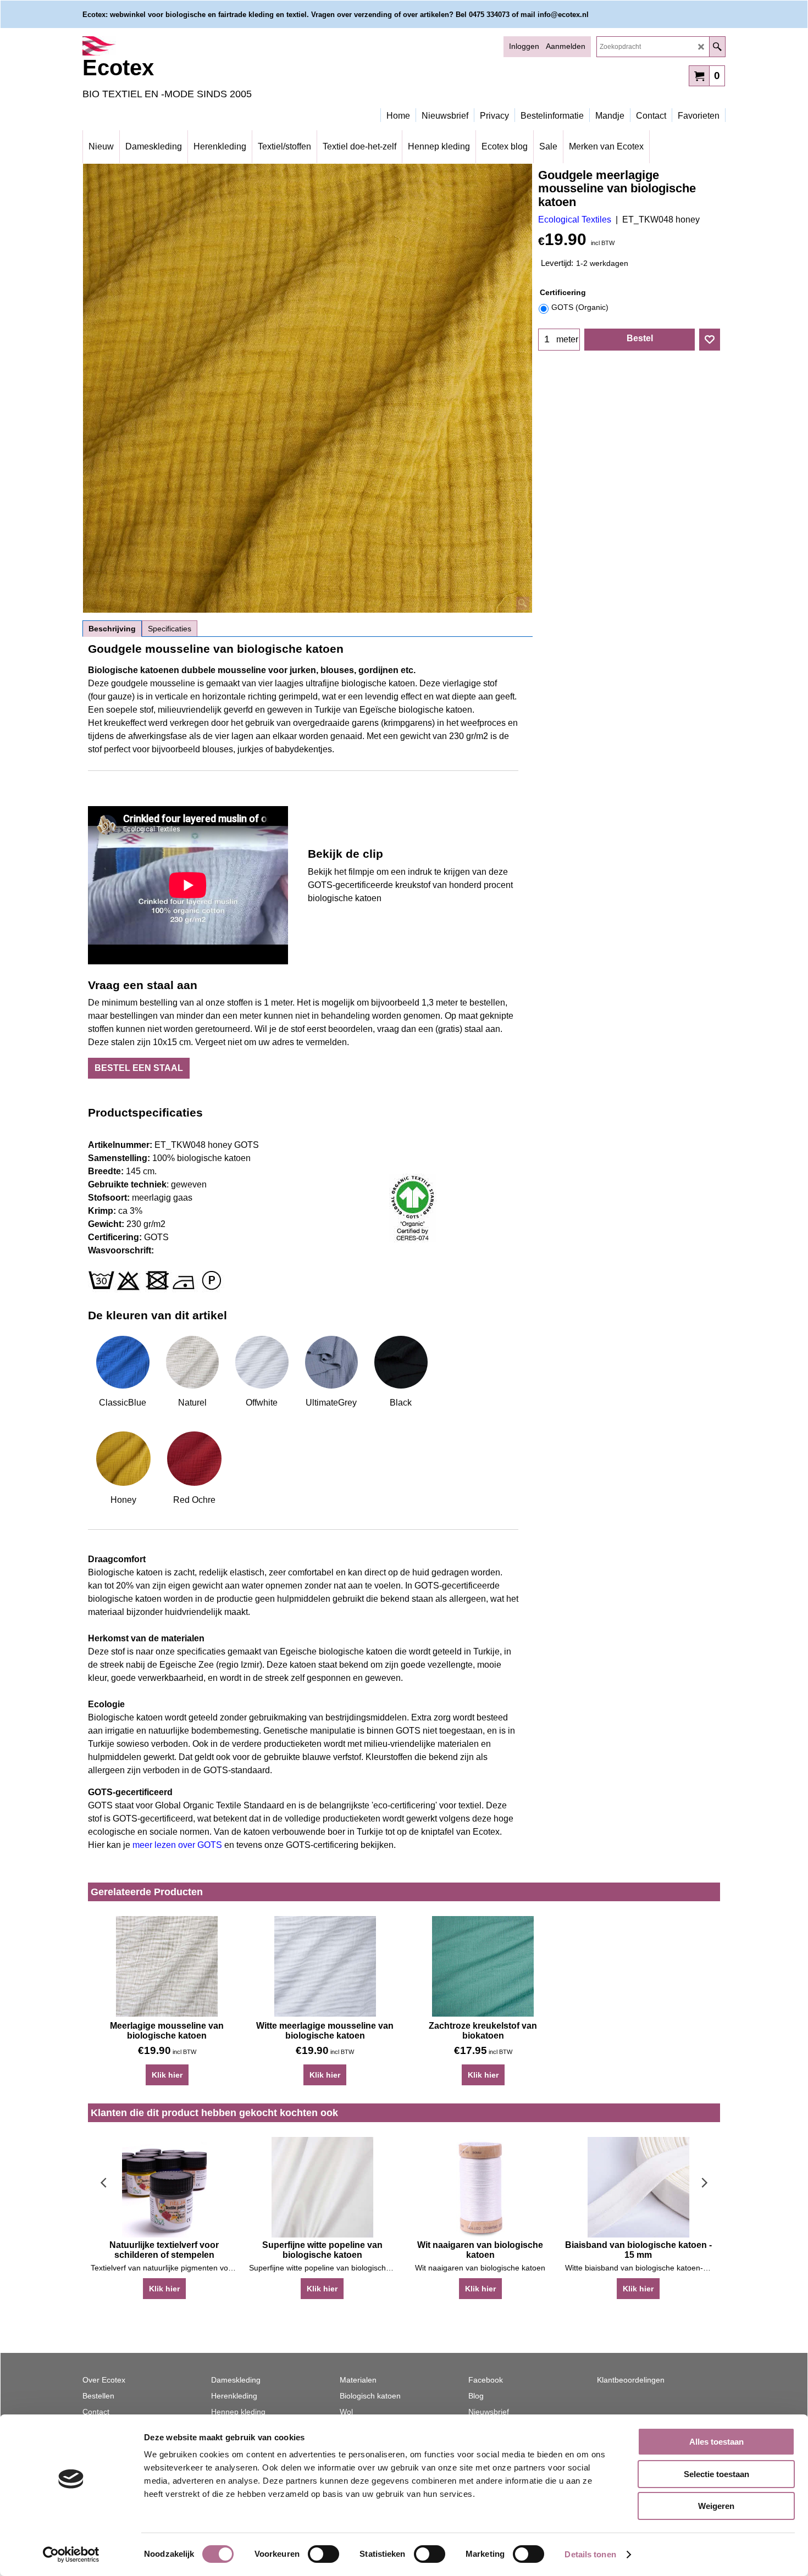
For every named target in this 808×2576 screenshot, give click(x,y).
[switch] (323, 2554)
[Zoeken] (717, 47)
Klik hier (167, 2075)
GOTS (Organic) (580, 307)
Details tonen (590, 2554)
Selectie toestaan (716, 2474)
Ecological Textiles (575, 220)
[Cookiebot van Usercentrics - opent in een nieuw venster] (71, 2555)
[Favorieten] (710, 340)
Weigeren (716, 2506)
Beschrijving (112, 629)
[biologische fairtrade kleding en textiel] (179, 46)
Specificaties (170, 629)
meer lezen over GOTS (177, 1845)
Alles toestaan (716, 2442)
